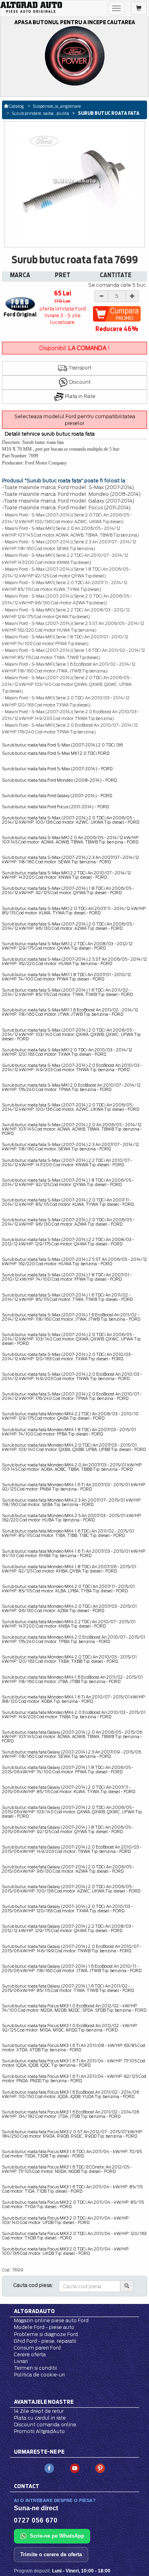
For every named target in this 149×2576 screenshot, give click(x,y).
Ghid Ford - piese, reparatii (45, 2341)
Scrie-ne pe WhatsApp (57, 2536)
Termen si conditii (35, 2368)
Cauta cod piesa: (33, 2285)
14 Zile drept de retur (39, 2411)
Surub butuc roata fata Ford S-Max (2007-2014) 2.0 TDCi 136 (62, 745)
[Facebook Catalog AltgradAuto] (49, 2468)
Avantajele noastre (44, 2402)
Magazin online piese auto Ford (51, 2320)
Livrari (21, 2361)
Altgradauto (34, 2311)
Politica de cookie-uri (39, 2375)
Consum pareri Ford (37, 2348)
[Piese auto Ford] (31, 7)
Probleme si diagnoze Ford (46, 2334)
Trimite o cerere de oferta (51, 2554)
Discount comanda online (45, 2425)
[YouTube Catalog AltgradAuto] (75, 2468)
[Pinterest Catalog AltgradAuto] (100, 2468)
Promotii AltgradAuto (39, 2431)
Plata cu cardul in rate (40, 2418)
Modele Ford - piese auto (44, 2327)
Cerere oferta (30, 2354)
